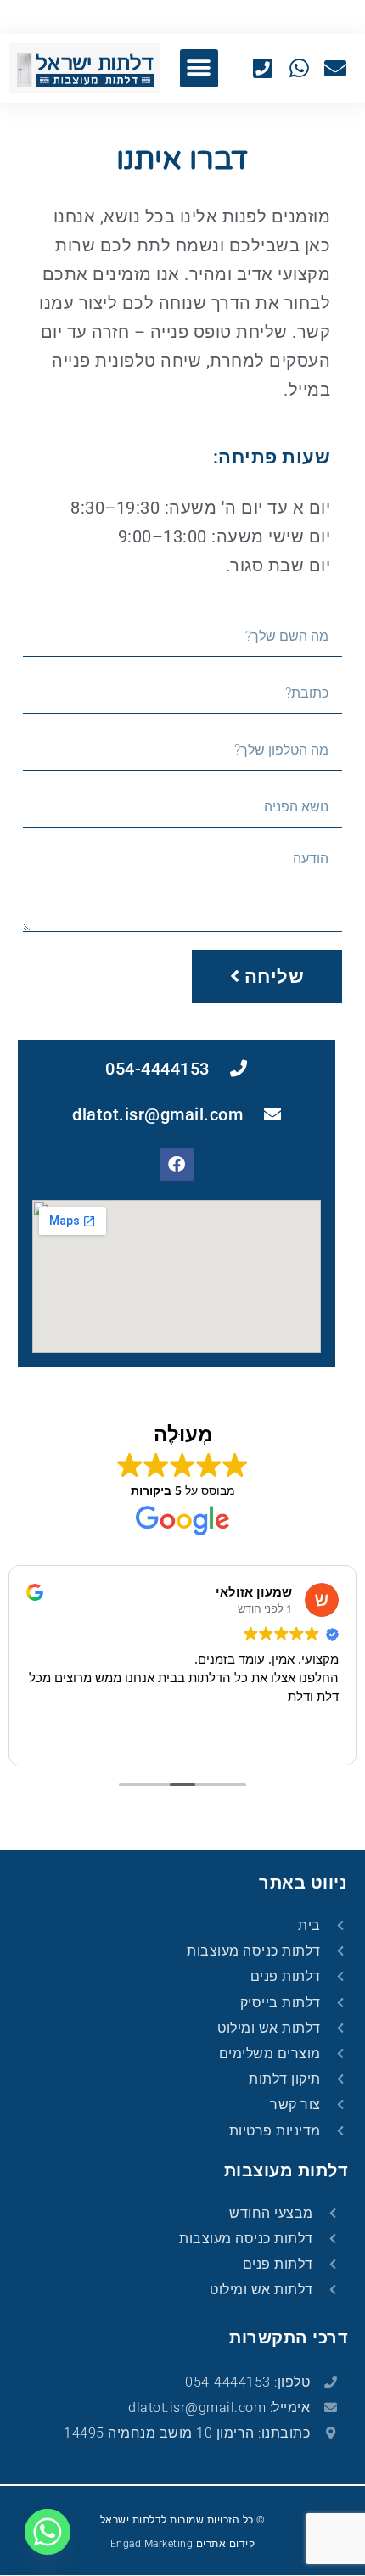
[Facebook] (177, 1165)
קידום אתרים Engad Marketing (183, 2544)
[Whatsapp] (48, 2532)
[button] (199, 68)
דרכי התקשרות (289, 2337)
